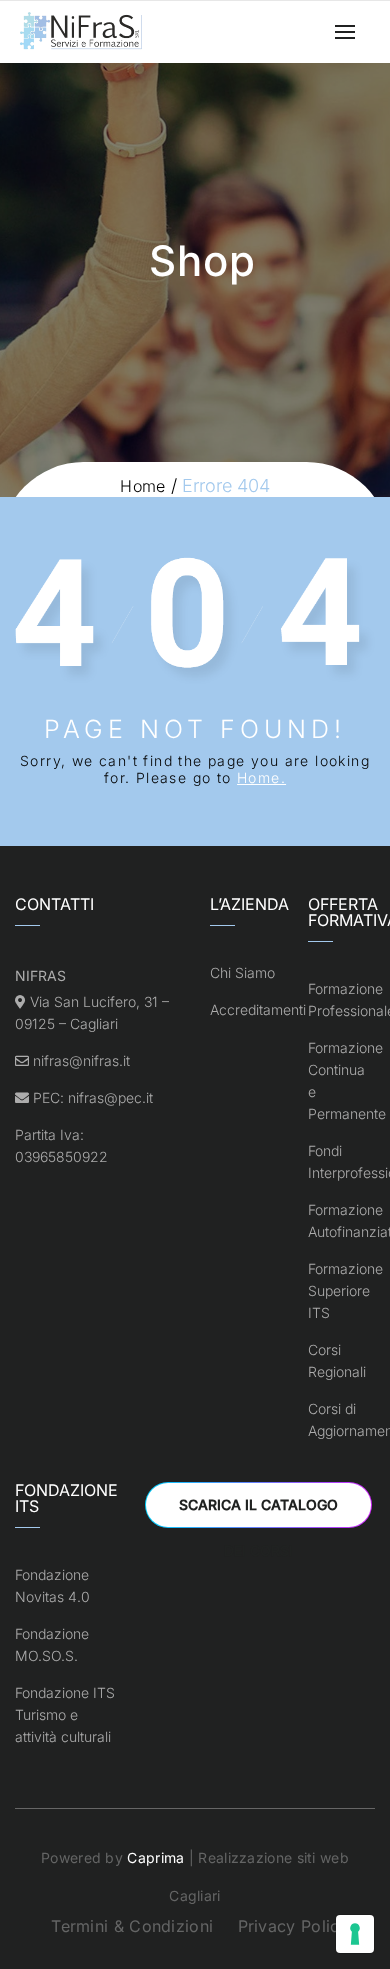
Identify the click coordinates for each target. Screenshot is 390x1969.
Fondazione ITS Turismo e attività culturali (65, 1714)
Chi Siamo (242, 972)
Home (142, 486)
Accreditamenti (258, 1009)
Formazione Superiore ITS (345, 1290)
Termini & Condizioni (132, 1926)
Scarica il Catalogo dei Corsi (258, 1512)
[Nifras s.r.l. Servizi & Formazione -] (82, 32)
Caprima (155, 1857)
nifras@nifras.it (81, 1060)
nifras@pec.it (110, 1097)
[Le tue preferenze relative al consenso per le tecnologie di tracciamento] (355, 1934)
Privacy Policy (293, 1926)
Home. (261, 777)
